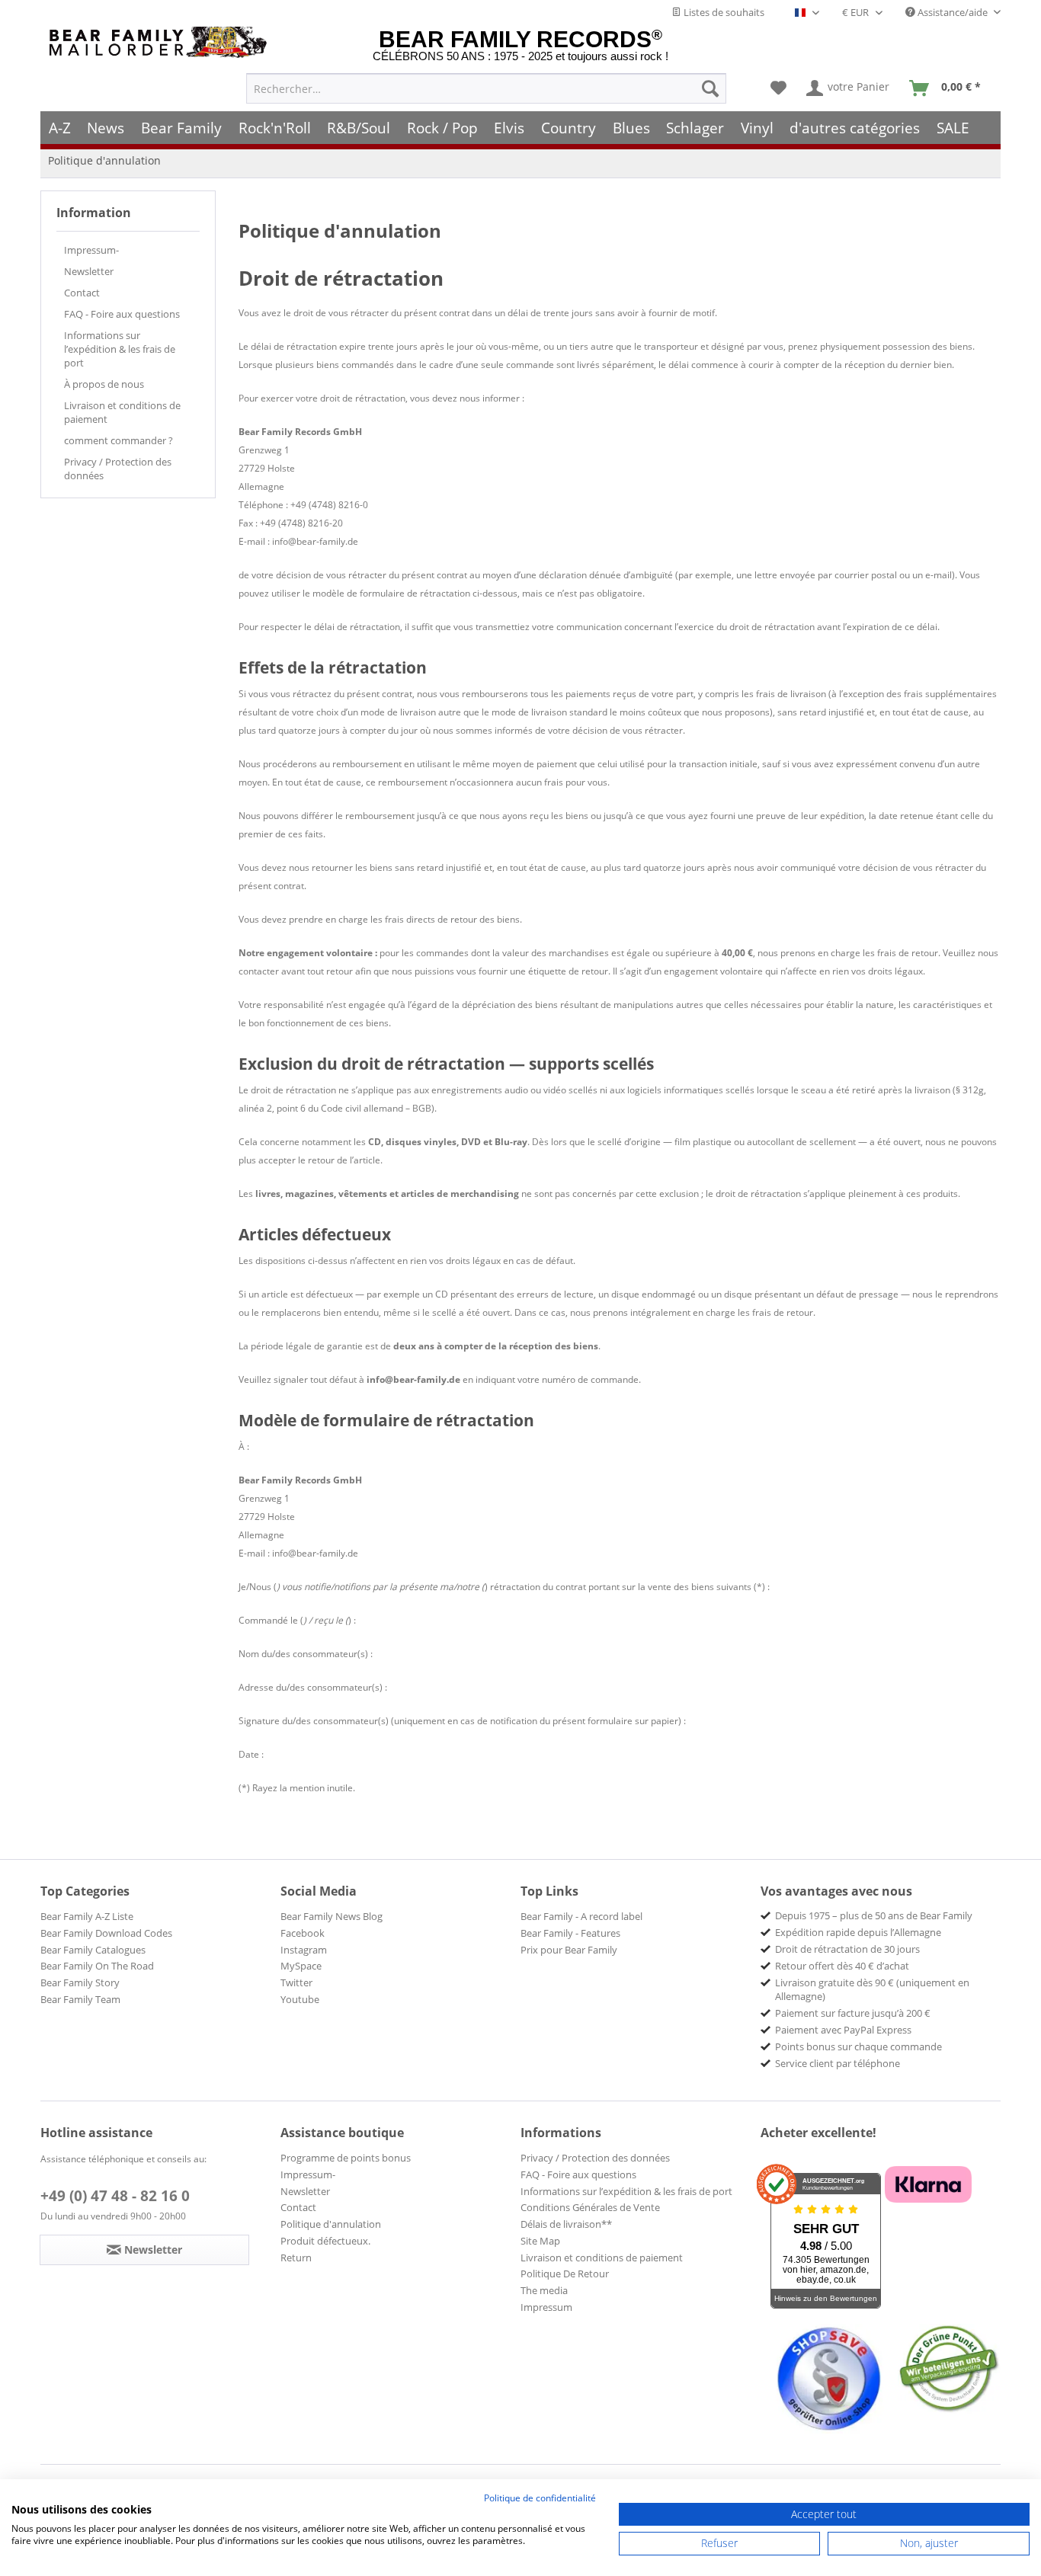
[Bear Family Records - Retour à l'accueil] (161, 42)
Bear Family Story (80, 1982)
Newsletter (89, 271)
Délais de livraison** (566, 2224)
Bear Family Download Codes (106, 1933)
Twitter (296, 1982)
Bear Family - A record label (581, 1916)
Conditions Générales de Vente (590, 2207)
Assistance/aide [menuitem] (953, 12)
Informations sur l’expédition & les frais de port (120, 349)
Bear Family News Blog (332, 1916)
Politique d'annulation (331, 2224)
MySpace (301, 1966)
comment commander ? (119, 440)
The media (544, 2290)
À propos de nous (104, 384)
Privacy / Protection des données (118, 469)
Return (296, 2258)
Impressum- (91, 250)
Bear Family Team (80, 1999)
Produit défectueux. (325, 2241)
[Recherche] (710, 88)
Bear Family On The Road (97, 1966)
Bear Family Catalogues (93, 1950)
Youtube (300, 1999)
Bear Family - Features (570, 1933)
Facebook (303, 1933)
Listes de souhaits (723, 12)
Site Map (540, 2241)
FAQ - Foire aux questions (122, 314)
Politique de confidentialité (540, 2498)
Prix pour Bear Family (569, 1950)
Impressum (546, 2307)
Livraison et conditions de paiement (122, 412)
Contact (82, 293)
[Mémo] (778, 88)
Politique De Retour (565, 2274)
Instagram (304, 1950)
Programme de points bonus (346, 2158)
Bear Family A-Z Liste (87, 1916)
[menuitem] (486, 88)
